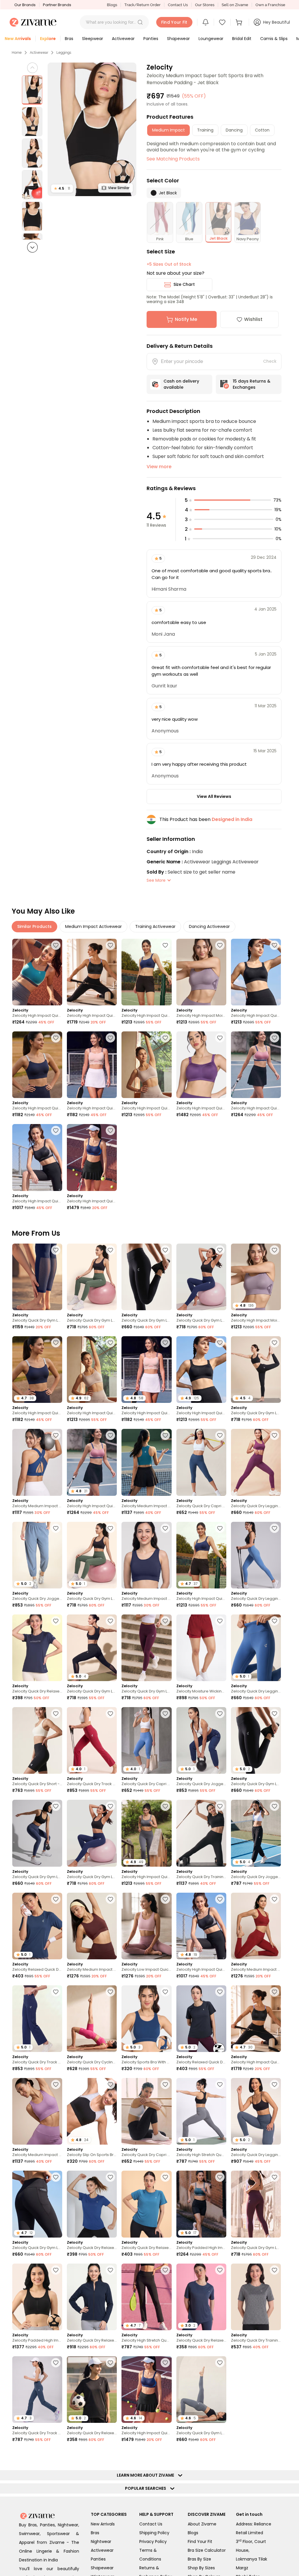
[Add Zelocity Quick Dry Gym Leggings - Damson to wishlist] (165, 1621)
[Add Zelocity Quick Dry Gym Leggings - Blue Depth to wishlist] (56, 1250)
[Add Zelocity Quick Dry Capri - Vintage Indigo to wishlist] (220, 1435)
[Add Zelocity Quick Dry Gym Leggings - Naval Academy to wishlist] (56, 2548)
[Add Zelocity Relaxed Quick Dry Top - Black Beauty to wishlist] (220, 1992)
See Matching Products (173, 159)
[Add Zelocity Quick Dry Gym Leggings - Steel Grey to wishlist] (220, 2363)
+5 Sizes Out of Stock (169, 264)
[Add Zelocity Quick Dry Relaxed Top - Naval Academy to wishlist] (56, 1621)
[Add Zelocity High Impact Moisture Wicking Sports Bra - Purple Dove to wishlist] (220, 945)
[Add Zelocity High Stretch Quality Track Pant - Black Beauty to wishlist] (165, 2270)
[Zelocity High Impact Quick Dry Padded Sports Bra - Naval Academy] (92, 1157)
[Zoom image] (92, 129)
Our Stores (205, 5)
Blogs (112, 5)
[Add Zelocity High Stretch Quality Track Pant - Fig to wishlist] (274, 2551)
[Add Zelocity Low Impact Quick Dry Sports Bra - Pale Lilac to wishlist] (165, 1899)
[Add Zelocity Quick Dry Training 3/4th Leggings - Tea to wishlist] (110, 2455)
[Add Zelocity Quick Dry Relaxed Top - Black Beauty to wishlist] (110, 2363)
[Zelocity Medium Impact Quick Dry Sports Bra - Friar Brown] (92, 1926)
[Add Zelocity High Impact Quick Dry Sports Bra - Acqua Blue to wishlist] (56, 945)
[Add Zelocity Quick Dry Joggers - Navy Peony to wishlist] (220, 1714)
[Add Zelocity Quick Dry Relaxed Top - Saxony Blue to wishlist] (165, 2177)
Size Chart (184, 284)
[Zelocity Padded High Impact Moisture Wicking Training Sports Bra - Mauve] (256, 2390)
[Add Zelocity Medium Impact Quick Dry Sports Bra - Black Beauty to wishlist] (165, 2548)
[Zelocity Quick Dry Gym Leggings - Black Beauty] (146, 1277)
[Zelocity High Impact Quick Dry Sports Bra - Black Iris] (37, 1065)
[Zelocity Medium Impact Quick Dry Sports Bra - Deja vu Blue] (37, 1462)
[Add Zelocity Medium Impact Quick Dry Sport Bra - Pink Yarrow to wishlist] (165, 2455)
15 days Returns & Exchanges (252, 384)
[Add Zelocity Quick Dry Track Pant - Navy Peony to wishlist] (56, 1992)
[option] (32, 90)
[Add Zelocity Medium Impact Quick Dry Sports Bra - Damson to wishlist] (220, 2455)
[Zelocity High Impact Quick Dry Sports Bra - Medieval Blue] (146, 972)
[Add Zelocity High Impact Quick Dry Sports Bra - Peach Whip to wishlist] (110, 1038)
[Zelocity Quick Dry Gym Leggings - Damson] (146, 1648)
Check (270, 361)
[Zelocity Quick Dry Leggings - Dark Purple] (256, 1462)
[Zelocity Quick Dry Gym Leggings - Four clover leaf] (92, 1277)
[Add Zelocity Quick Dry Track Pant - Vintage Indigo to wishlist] (56, 2363)
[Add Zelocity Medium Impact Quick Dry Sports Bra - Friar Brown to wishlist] (110, 1899)
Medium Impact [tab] (168, 130)
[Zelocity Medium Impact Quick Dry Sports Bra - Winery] (256, 1926)
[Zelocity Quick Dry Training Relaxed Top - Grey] (256, 2297)
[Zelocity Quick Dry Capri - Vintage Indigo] (201, 1462)
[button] (140, 22)
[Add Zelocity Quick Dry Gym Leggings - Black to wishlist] (110, 1621)
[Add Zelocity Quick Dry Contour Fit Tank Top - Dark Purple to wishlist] (220, 2548)
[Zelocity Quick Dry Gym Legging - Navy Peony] (201, 1277)
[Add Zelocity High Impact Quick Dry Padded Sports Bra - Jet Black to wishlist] (56, 1130)
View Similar (119, 188)
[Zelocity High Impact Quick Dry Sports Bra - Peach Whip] (92, 1065)
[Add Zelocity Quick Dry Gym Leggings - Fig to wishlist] (274, 2177)
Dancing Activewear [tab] (209, 926)
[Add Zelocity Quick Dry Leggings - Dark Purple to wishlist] (274, 1435)
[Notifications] (206, 22)
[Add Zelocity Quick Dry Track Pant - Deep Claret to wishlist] (110, 1714)
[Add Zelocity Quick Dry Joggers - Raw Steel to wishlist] (56, 1528)
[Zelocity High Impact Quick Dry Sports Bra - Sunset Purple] (201, 1065)
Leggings (64, 53)
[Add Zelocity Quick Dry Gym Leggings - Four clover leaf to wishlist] (110, 1250)
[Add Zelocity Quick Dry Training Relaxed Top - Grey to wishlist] (274, 2270)
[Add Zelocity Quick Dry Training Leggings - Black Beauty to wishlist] (220, 1806)
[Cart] (240, 22)
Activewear (39, 53)
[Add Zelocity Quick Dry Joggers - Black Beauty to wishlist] (274, 1806)
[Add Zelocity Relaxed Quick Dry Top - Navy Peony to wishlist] (56, 1899)
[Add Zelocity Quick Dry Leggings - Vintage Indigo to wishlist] (274, 2084)
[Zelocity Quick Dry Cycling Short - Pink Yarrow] (92, 2019)
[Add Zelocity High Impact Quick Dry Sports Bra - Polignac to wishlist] (274, 1038)
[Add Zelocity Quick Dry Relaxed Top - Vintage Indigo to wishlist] (220, 2270)
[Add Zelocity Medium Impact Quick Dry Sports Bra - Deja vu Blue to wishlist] (56, 1435)
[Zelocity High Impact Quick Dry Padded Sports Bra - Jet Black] (37, 1157)
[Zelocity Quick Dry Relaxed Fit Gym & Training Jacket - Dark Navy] (92, 2297)
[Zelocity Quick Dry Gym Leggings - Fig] (256, 2204)
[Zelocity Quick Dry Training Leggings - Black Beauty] (201, 1833)
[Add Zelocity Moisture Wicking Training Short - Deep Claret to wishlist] (220, 1621)
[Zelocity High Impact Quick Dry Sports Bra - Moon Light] (146, 1065)
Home (17, 53)
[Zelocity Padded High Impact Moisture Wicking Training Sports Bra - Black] (37, 2297)
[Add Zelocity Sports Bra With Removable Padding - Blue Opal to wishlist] (165, 1992)
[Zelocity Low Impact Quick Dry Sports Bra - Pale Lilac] (146, 1926)
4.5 (62, 188)
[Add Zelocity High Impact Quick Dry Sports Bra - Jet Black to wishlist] (274, 945)
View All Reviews (214, 796)
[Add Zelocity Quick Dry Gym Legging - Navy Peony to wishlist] (220, 1250)
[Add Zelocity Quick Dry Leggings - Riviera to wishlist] (274, 1528)
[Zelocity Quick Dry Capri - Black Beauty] (146, 2111)
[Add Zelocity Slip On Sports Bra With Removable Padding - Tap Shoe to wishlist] (110, 2084)
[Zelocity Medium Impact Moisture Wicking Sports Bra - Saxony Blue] (146, 1462)
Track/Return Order (142, 5)
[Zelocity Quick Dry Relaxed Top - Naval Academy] (37, 1648)
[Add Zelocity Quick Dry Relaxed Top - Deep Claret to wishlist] (110, 2548)
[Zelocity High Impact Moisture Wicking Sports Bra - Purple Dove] (201, 972)
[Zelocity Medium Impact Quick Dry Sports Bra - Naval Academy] (146, 1555)
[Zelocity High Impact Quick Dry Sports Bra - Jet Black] (256, 972)
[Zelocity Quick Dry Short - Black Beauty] (37, 1740)
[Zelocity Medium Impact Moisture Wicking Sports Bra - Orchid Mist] (37, 2111)
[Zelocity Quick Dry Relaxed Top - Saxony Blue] (146, 2204)
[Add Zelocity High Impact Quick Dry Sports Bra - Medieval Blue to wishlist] (165, 945)
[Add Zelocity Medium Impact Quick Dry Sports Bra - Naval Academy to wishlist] (165, 1528)
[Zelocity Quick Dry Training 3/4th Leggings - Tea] (92, 2482)
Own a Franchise (270, 5)
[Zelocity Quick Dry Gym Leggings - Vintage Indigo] (37, 1833)
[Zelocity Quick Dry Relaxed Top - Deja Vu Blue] (92, 2204)
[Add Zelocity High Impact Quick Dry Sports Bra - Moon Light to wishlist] (165, 1038)
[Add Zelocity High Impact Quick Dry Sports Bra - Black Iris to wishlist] (56, 1038)
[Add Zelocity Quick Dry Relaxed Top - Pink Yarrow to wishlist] (56, 2455)
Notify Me (186, 319)
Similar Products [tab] (34, 926)
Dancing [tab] (234, 130)
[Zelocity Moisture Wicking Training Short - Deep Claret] (201, 1648)
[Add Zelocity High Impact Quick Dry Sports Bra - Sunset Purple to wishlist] (220, 1038)
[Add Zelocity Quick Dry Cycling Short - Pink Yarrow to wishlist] (110, 1992)
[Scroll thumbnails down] (32, 247)
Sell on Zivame (235, 5)
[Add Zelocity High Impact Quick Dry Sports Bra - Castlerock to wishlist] (165, 1806)
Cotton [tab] (262, 130)
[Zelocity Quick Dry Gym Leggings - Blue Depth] (37, 1277)
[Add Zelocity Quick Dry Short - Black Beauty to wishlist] (56, 1714)
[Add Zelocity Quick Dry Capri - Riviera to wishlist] (165, 1714)
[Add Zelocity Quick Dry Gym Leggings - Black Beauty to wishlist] (165, 1250)
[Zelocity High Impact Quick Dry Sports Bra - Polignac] (256, 1065)
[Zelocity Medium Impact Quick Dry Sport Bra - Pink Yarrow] (146, 2482)
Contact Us (178, 5)
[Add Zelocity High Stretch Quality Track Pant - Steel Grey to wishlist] (220, 2084)
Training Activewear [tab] (155, 926)
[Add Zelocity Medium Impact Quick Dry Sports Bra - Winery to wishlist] (274, 1899)
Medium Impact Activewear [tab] (93, 926)
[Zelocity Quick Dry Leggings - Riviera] (256, 1555)
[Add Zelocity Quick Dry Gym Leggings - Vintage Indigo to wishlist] (56, 1806)
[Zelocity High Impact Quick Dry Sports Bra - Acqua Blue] (37, 972)
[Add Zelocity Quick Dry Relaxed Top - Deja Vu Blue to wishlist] (110, 2177)
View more (159, 467)
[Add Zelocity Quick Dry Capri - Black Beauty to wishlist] (165, 2084)
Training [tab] (205, 130)
